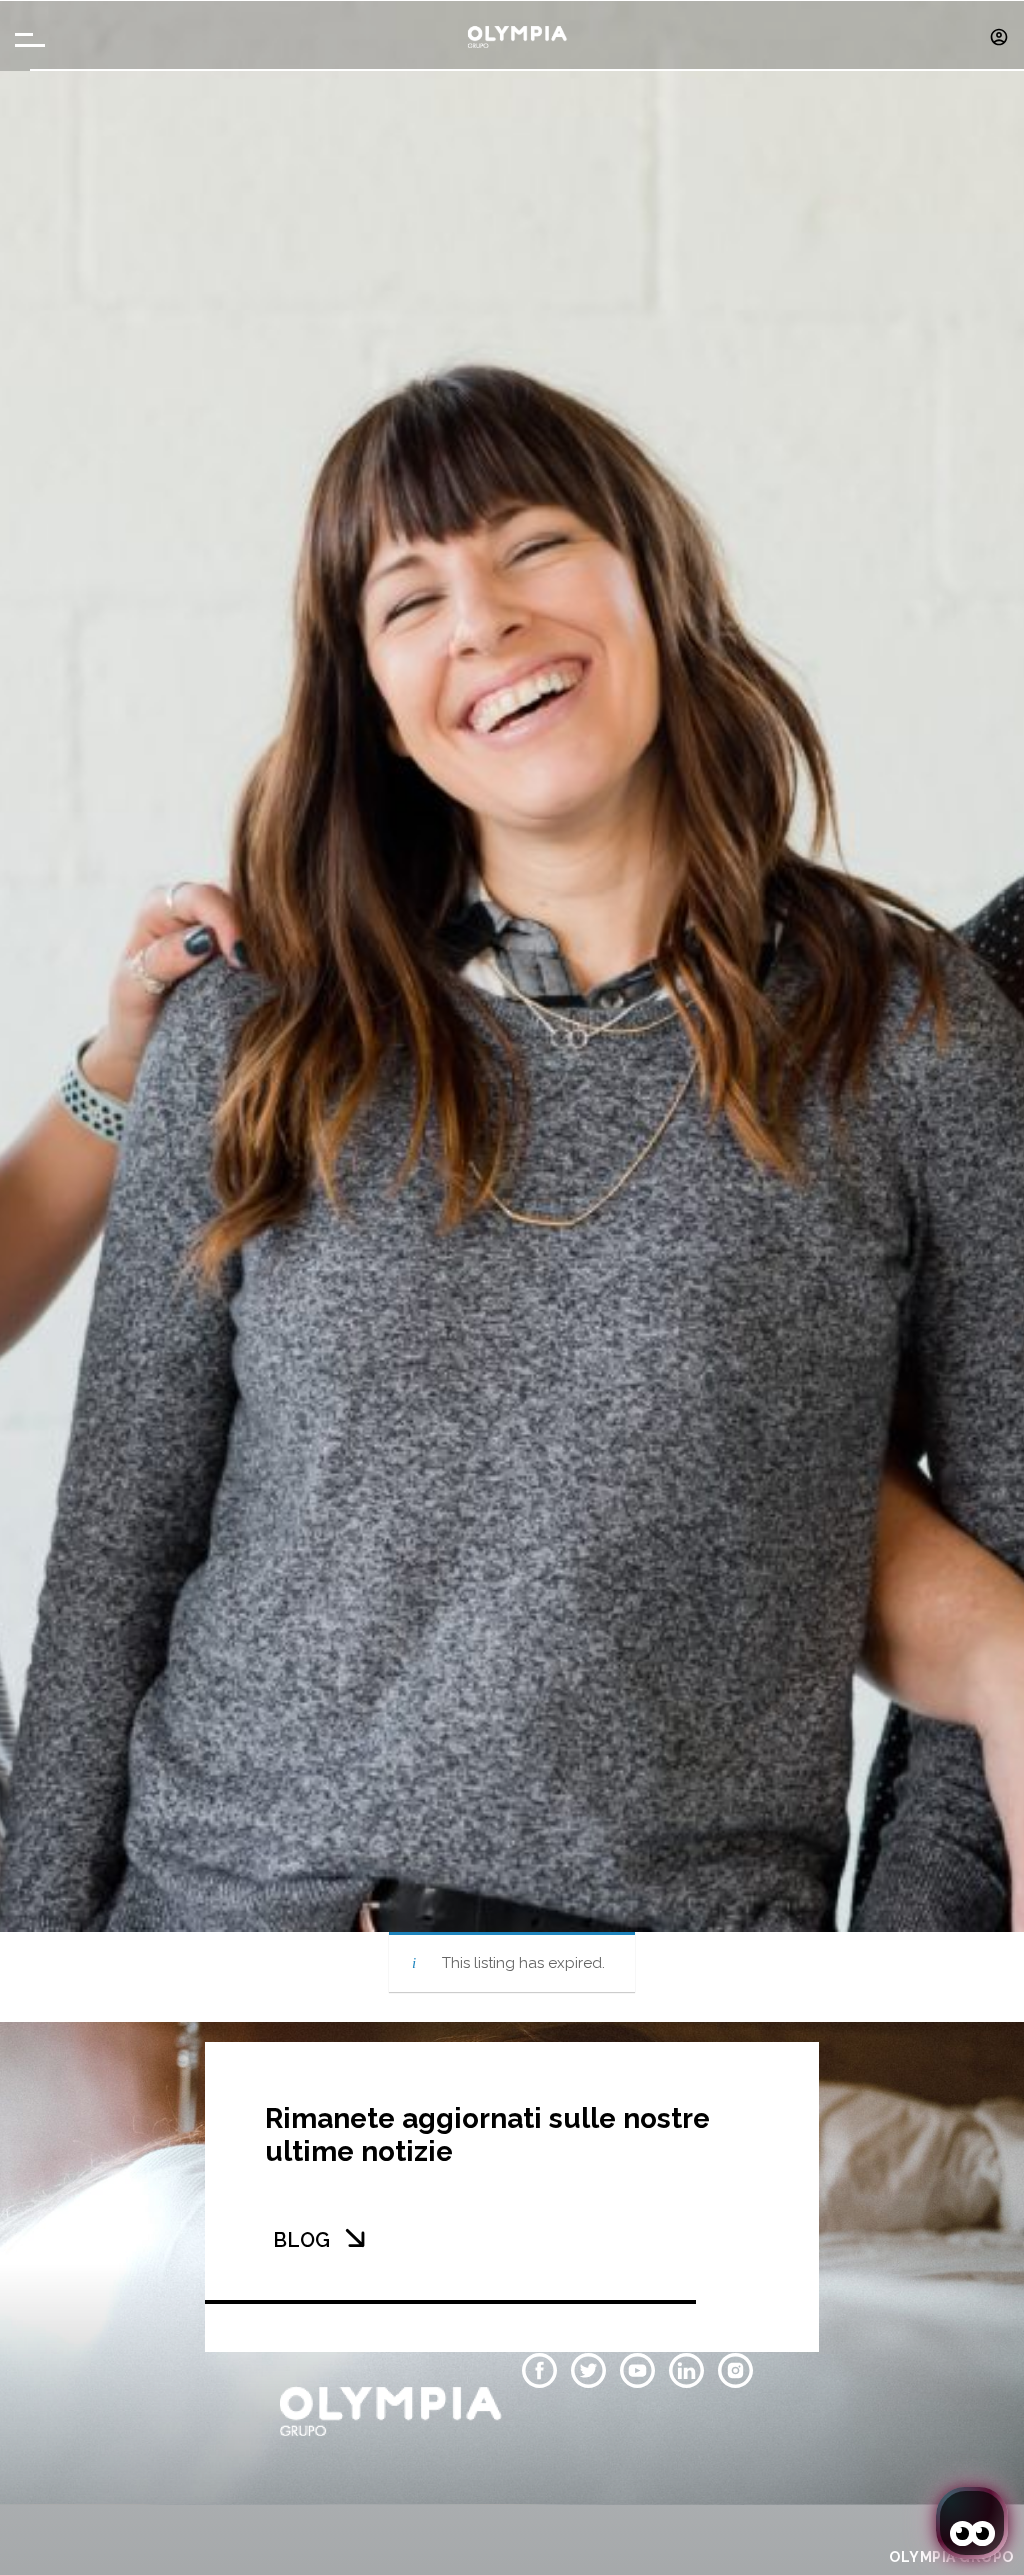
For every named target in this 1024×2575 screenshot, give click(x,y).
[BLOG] (355, 2238)
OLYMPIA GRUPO (951, 2557)
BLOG (301, 2240)
